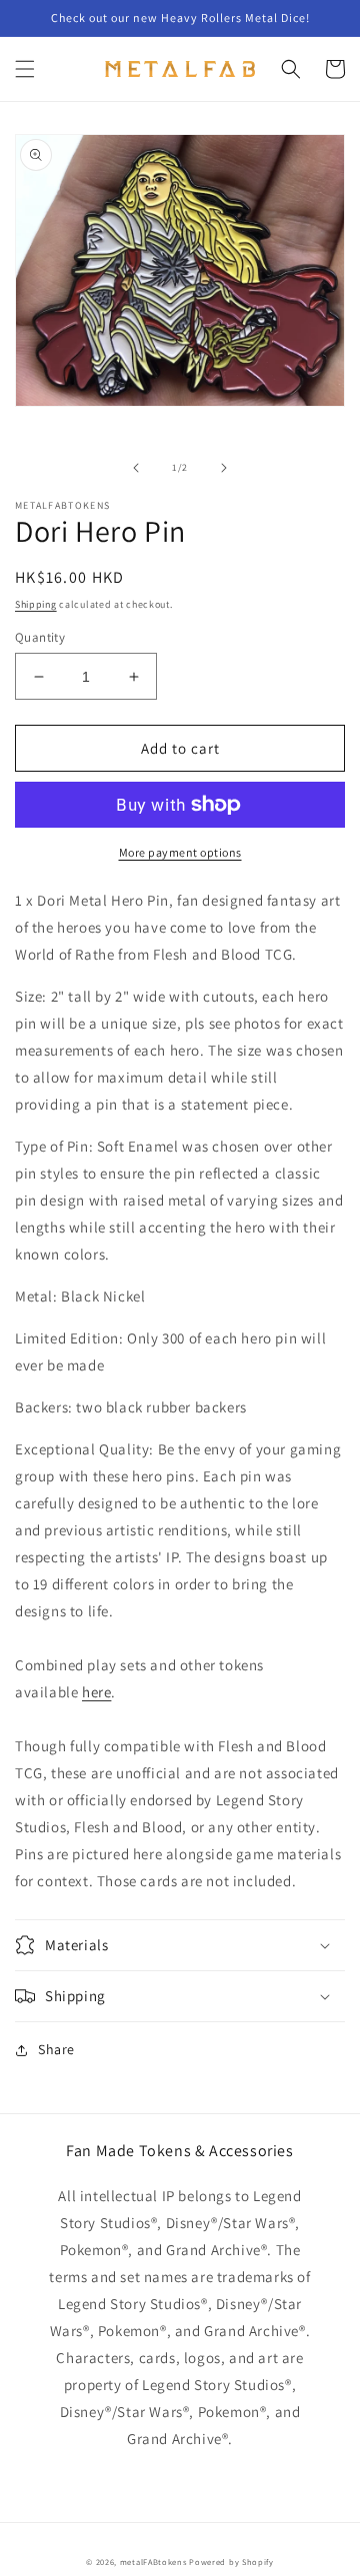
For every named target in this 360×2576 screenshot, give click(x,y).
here (96, 1692)
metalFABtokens (153, 2562)
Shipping (36, 604)
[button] (25, 69)
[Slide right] (224, 468)
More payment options (180, 852)
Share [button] (56, 2049)
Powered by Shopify (231, 2562)
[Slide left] (136, 468)
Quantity (40, 637)
